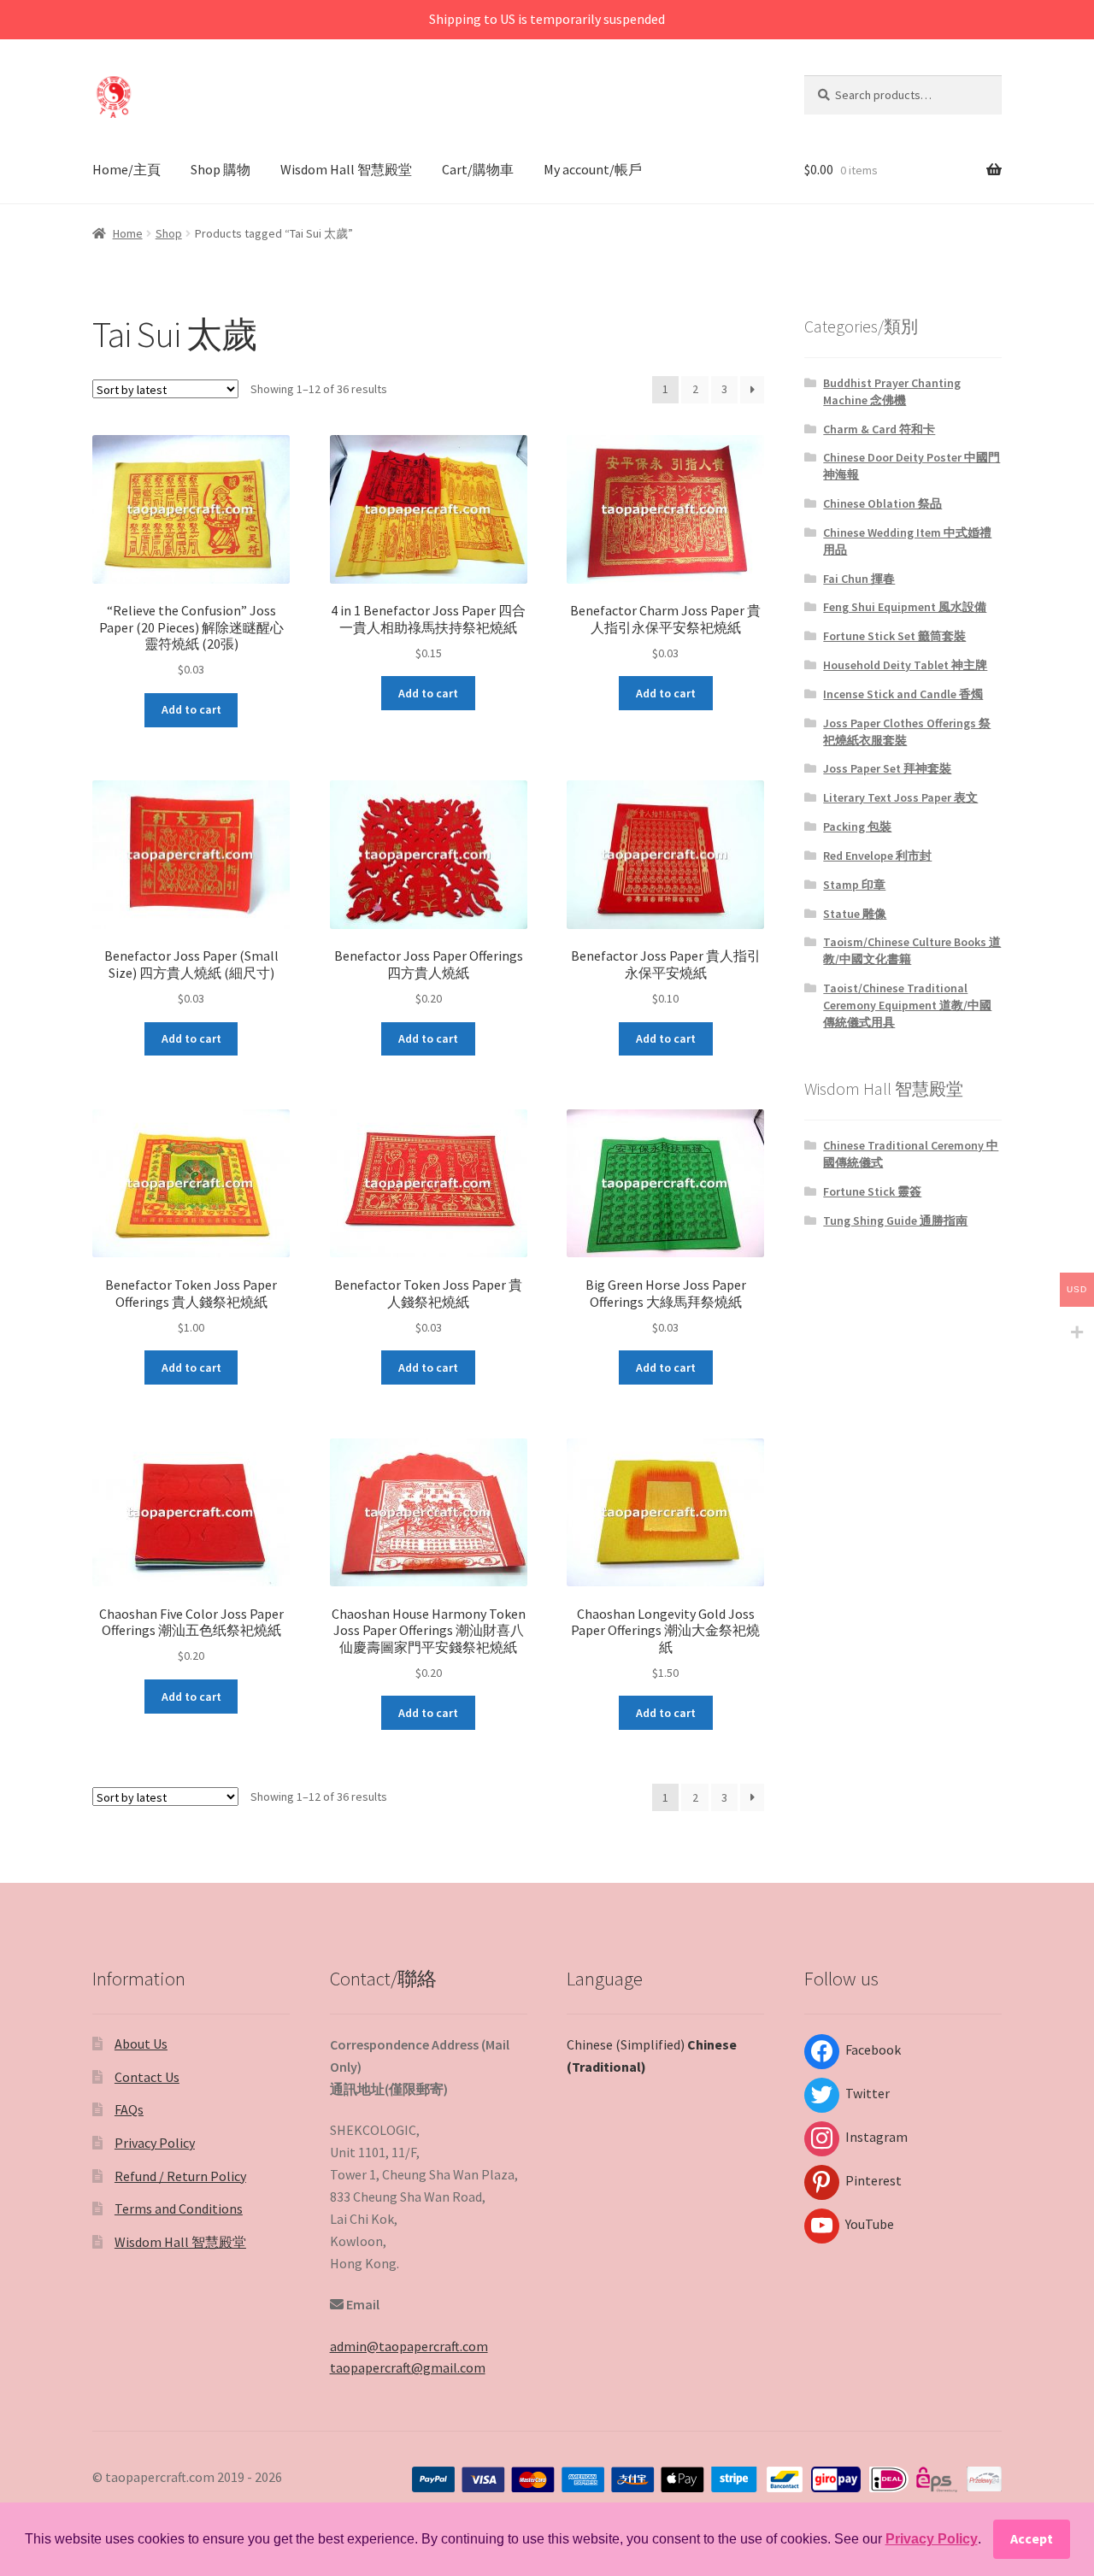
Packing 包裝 (857, 826)
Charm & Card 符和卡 (879, 429)
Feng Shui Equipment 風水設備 (905, 607)
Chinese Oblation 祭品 (882, 503)
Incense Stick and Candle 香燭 (903, 694)
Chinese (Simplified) (626, 2044)
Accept (1032, 2538)
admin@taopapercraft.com (409, 2346)
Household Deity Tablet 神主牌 (905, 665)
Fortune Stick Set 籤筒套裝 (894, 636)
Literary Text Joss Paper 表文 (900, 797)
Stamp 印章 (854, 885)
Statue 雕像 (855, 914)
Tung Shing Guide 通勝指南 (895, 1220)
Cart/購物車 (478, 169)
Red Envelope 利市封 (877, 856)
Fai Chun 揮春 (859, 579)
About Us (141, 2044)
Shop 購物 (221, 169)
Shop (169, 233)
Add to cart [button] (191, 709)
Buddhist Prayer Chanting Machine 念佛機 (892, 391)
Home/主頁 (126, 169)
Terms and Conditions (179, 2208)
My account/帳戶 (593, 169)
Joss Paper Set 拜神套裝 (887, 768)
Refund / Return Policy (180, 2176)
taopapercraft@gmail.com (408, 2367)
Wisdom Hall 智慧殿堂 (346, 169)
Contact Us (147, 2077)
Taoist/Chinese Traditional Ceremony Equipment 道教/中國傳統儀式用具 (907, 1005)
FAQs (129, 2109)
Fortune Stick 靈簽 (872, 1191)
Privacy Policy (155, 2143)
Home (128, 233)
